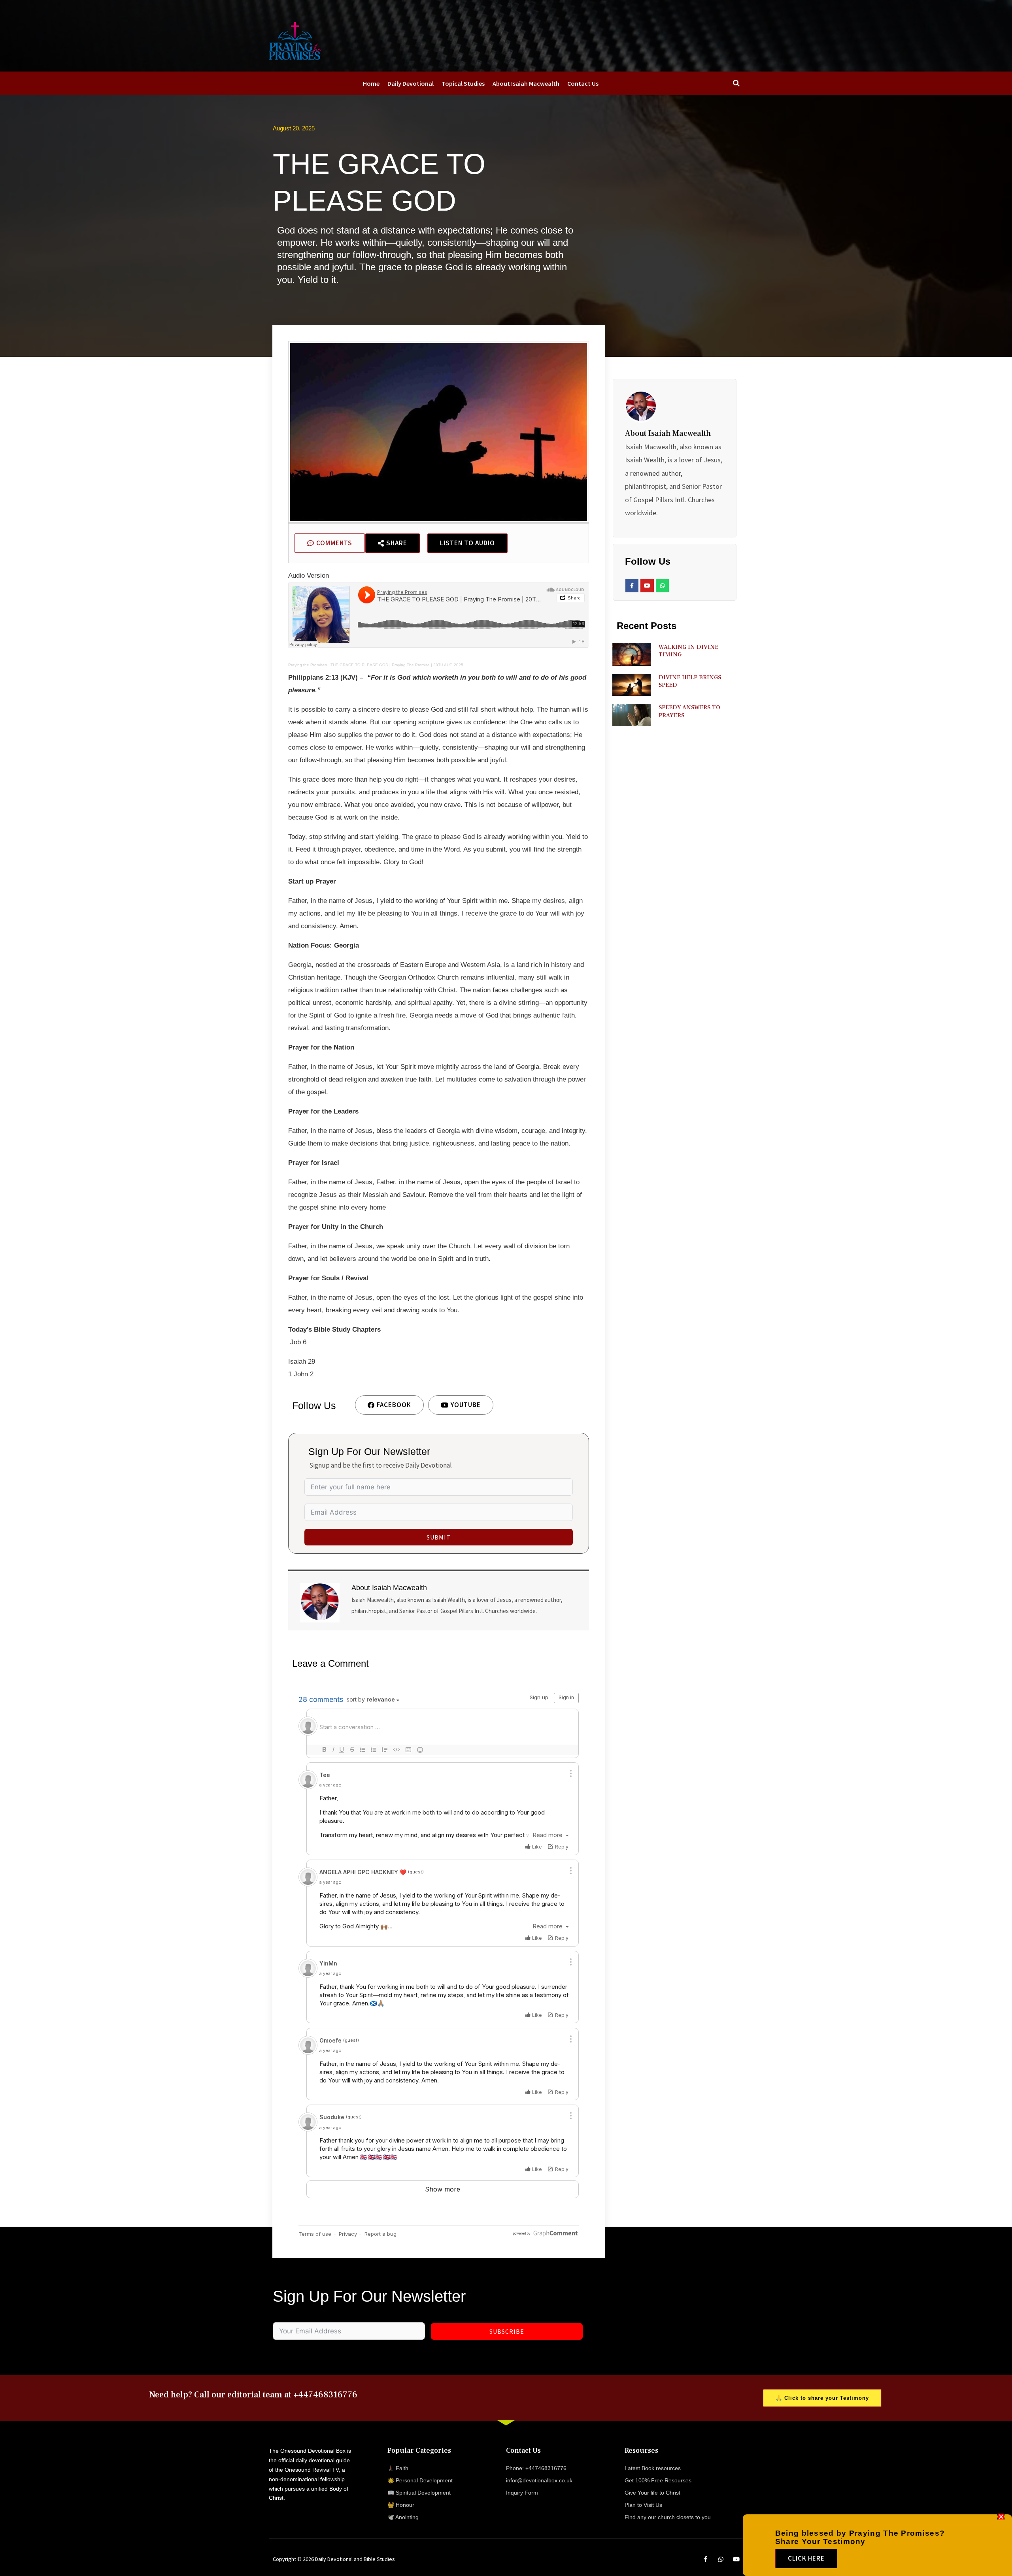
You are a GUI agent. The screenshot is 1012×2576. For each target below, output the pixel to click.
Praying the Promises (308, 665)
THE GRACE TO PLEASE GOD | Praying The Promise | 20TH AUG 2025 (397, 665)
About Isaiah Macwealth (526, 83)
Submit (439, 1537)
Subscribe (507, 2331)
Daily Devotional (411, 83)
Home (371, 83)
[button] (1001, 2517)
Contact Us (583, 83)
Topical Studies (463, 83)
